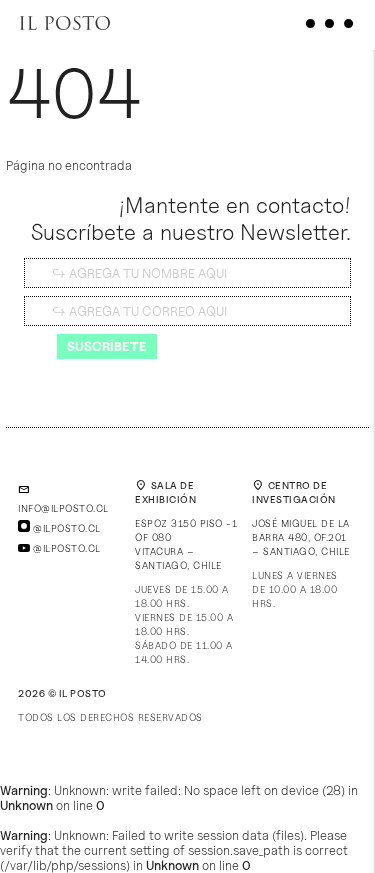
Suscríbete (107, 346)
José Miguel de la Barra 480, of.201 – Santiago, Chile (301, 537)
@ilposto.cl (65, 528)
